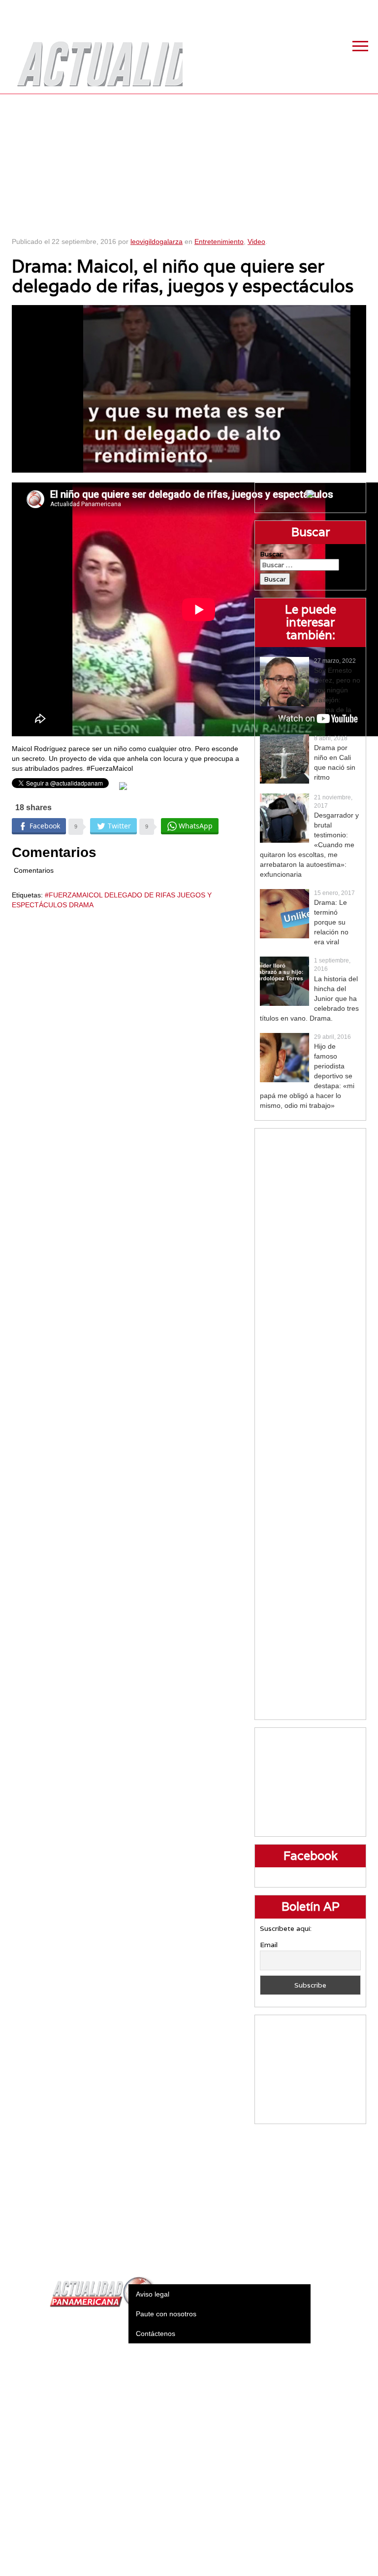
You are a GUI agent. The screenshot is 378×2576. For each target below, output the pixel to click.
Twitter (316, 10)
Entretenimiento (219, 241)
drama (81, 905)
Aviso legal (153, 2294)
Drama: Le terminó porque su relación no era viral (331, 922)
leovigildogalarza (157, 241)
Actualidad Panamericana (95, 57)
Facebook (292, 10)
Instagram (341, 10)
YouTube (366, 10)
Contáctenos (156, 2334)
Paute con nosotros (166, 2314)
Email (269, 1945)
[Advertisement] (189, 163)
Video (256, 241)
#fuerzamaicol (74, 895)
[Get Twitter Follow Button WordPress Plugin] (123, 786)
